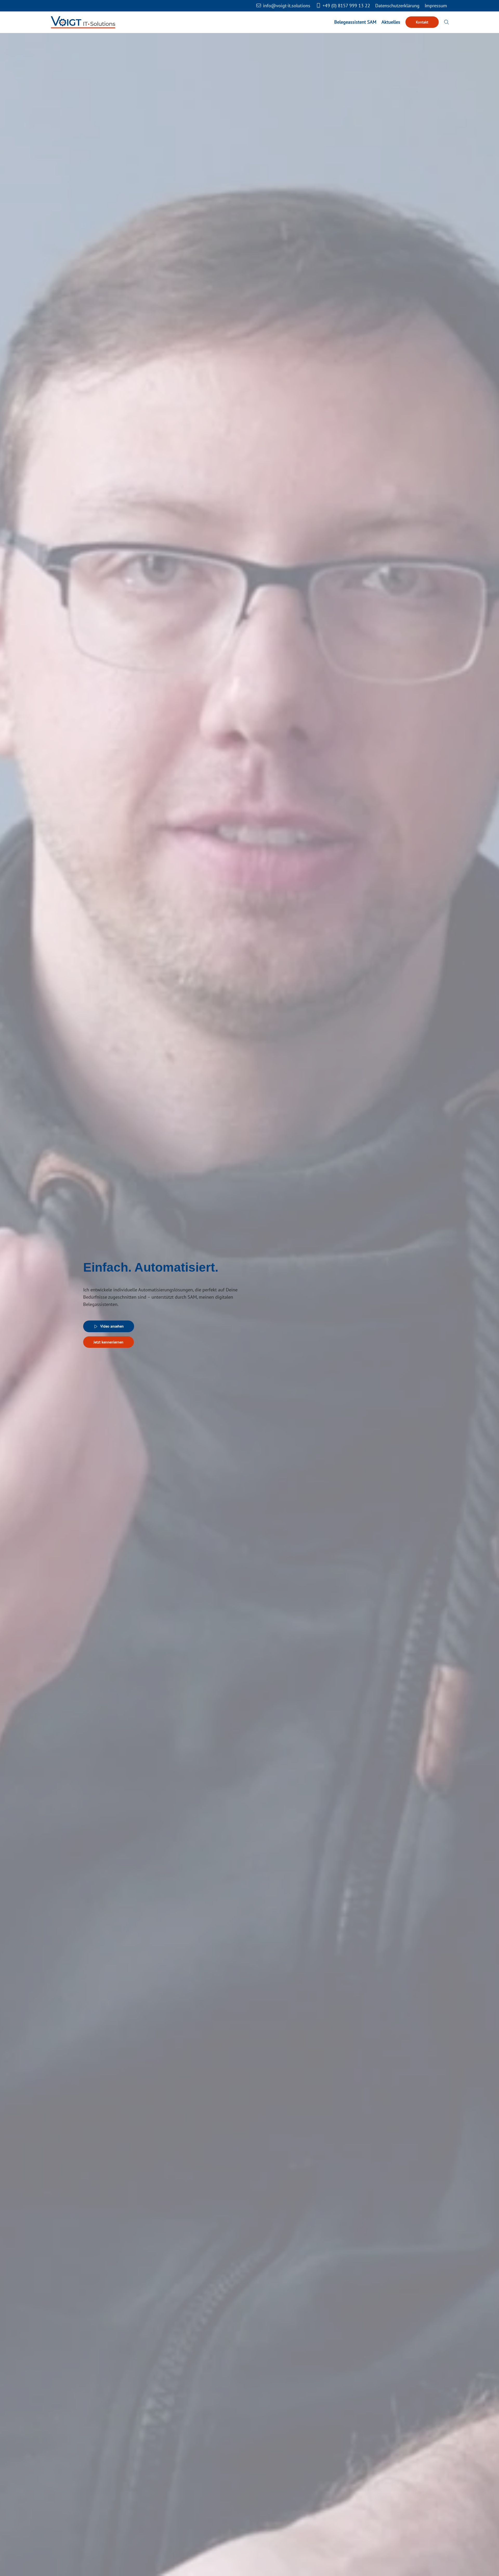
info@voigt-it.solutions (286, 6)
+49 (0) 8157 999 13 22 (346, 6)
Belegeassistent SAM (355, 22)
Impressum (436, 6)
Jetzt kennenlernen (109, 1342)
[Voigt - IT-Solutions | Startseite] (83, 22)
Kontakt (422, 22)
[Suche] (447, 22)
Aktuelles (391, 22)
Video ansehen (112, 1326)
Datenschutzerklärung (397, 6)
